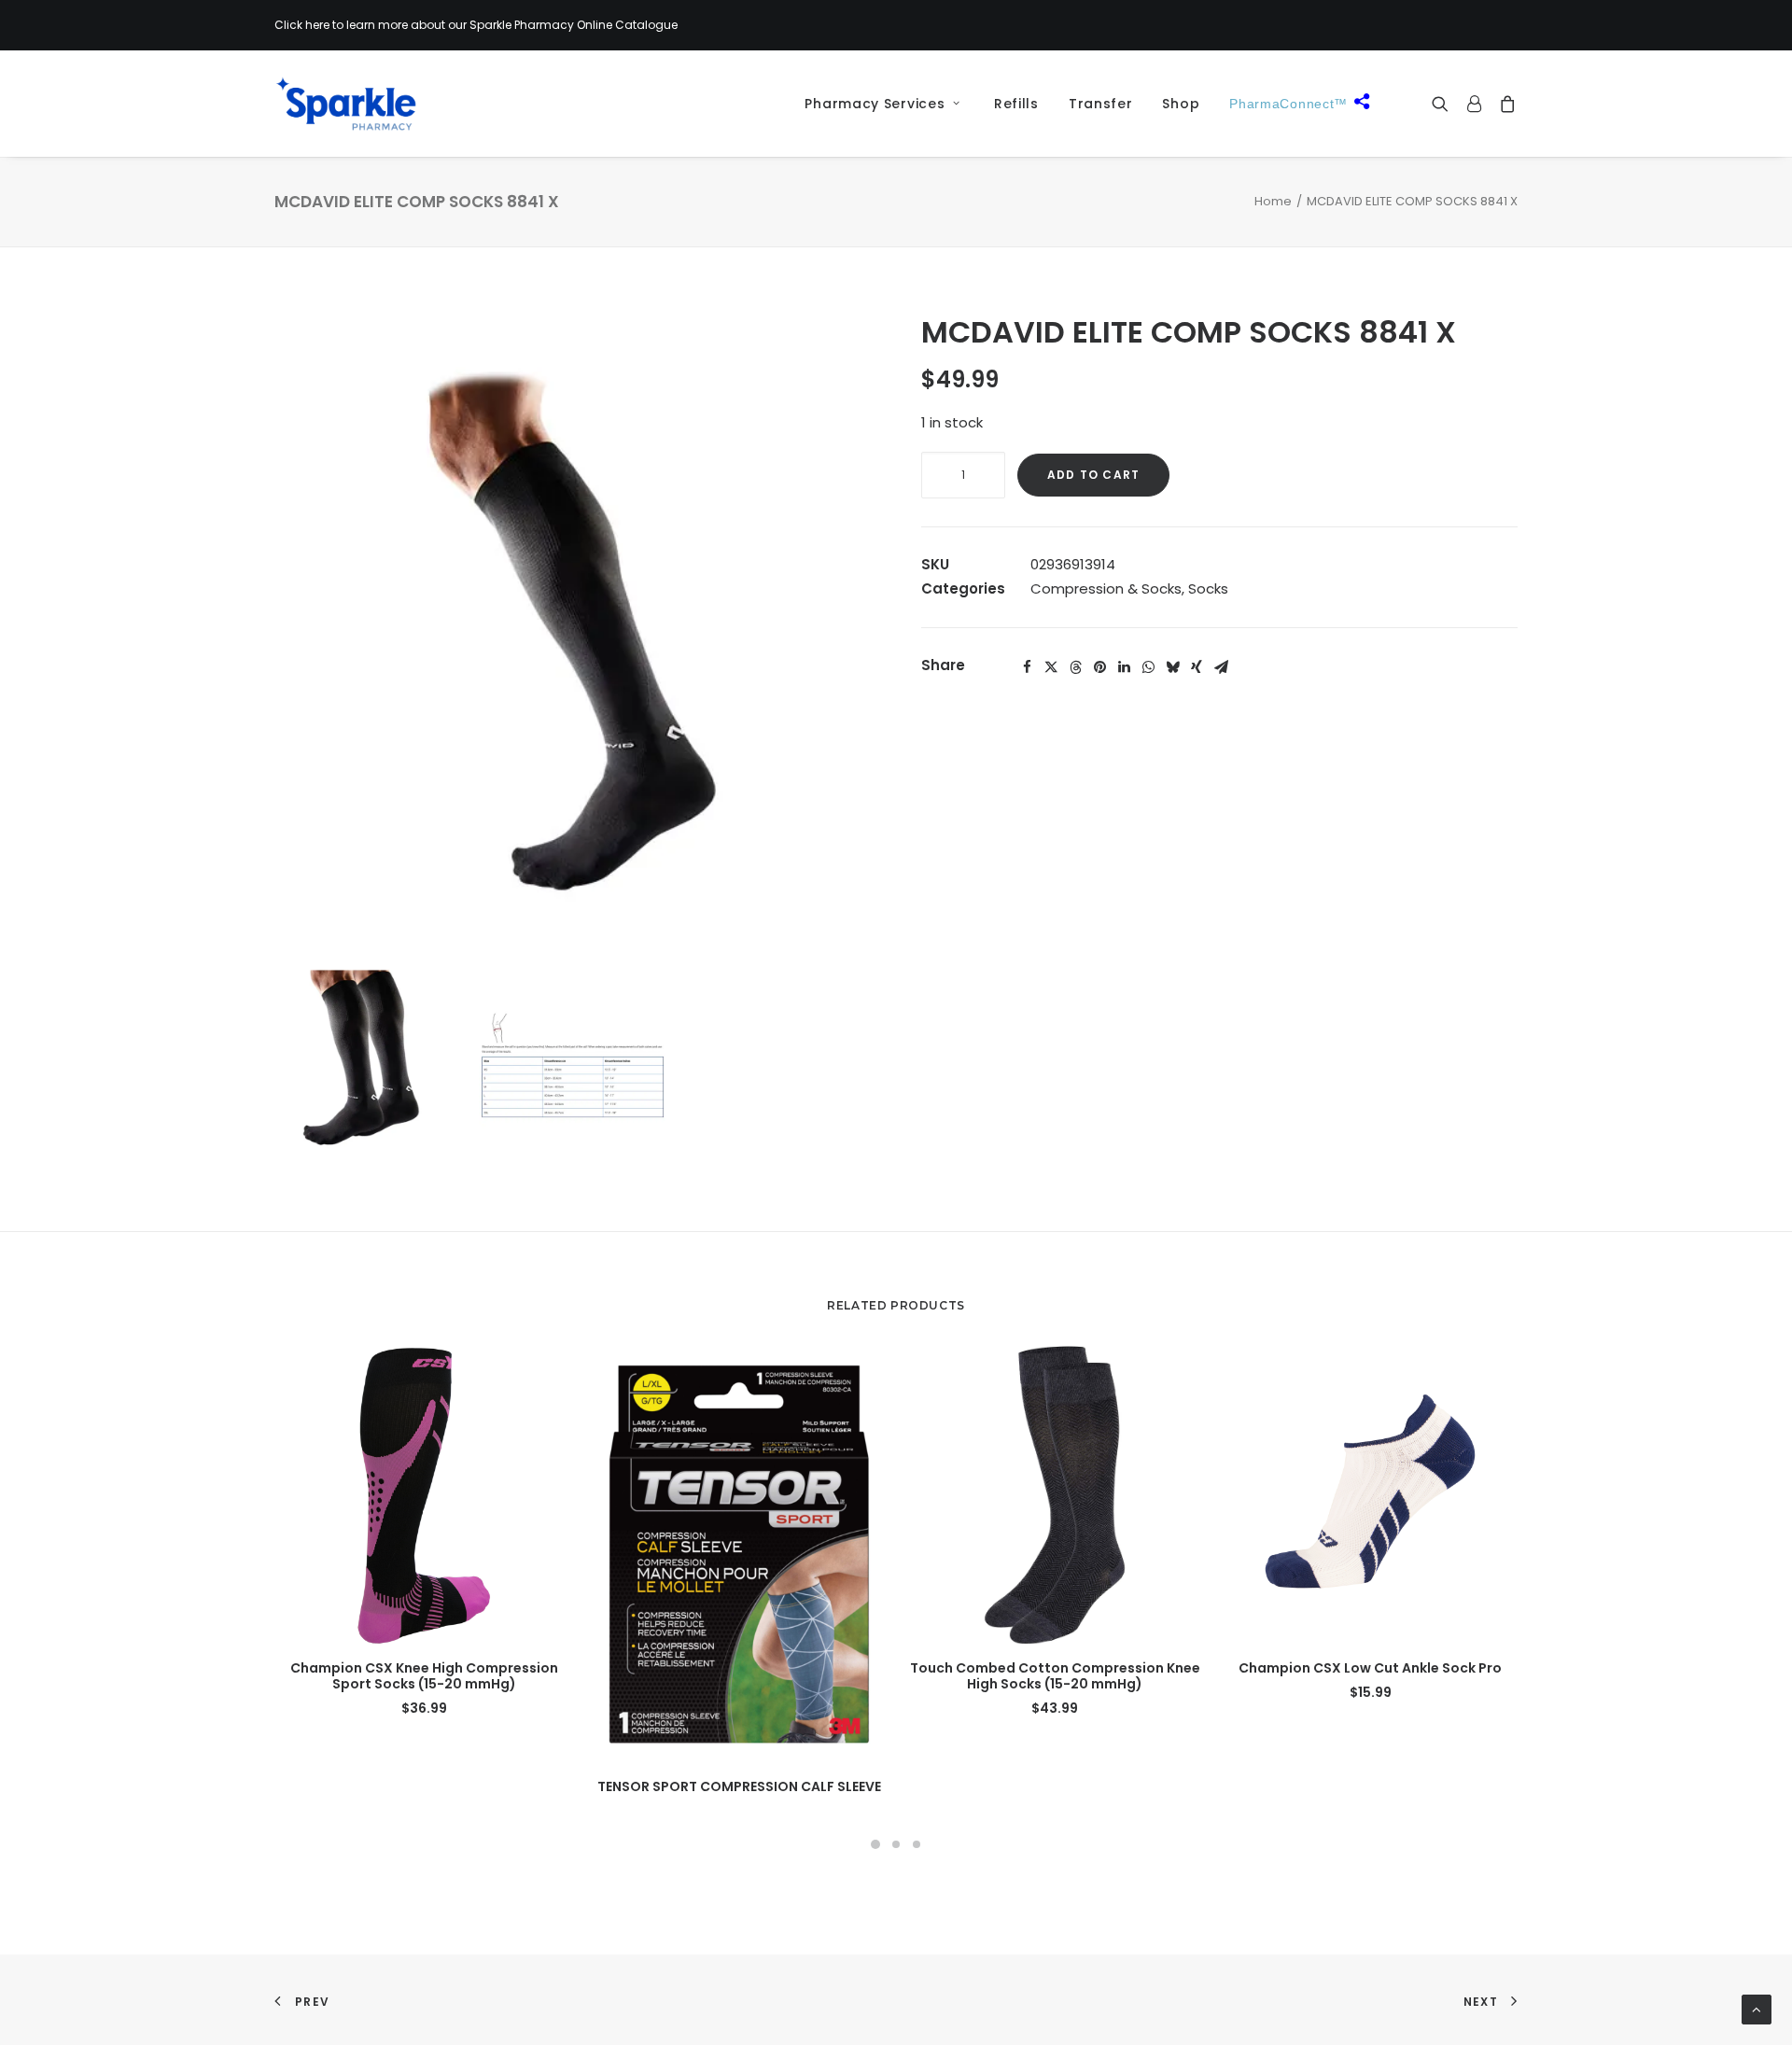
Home (1273, 201)
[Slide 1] (875, 1844)
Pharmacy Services (875, 104)
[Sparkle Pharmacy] (346, 104)
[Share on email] (1221, 667)
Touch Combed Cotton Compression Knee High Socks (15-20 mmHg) (1055, 1676)
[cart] (1504, 104)
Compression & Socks (1106, 588)
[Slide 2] (896, 1844)
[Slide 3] (917, 1844)
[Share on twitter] (1051, 667)
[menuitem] (875, 104)
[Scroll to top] (1757, 2008)
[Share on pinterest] (1099, 667)
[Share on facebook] (1027, 667)
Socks (1208, 588)
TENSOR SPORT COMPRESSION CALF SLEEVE (739, 1786)
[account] (1474, 104)
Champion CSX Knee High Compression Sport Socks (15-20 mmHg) (424, 1676)
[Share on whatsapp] (1148, 667)
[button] (1444, 104)
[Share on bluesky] (1172, 667)
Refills (1016, 104)
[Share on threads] (1075, 667)
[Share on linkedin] (1124, 667)
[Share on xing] (1197, 667)
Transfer (1101, 104)
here (317, 25)
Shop (1181, 104)
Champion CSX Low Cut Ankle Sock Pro (1370, 1668)
